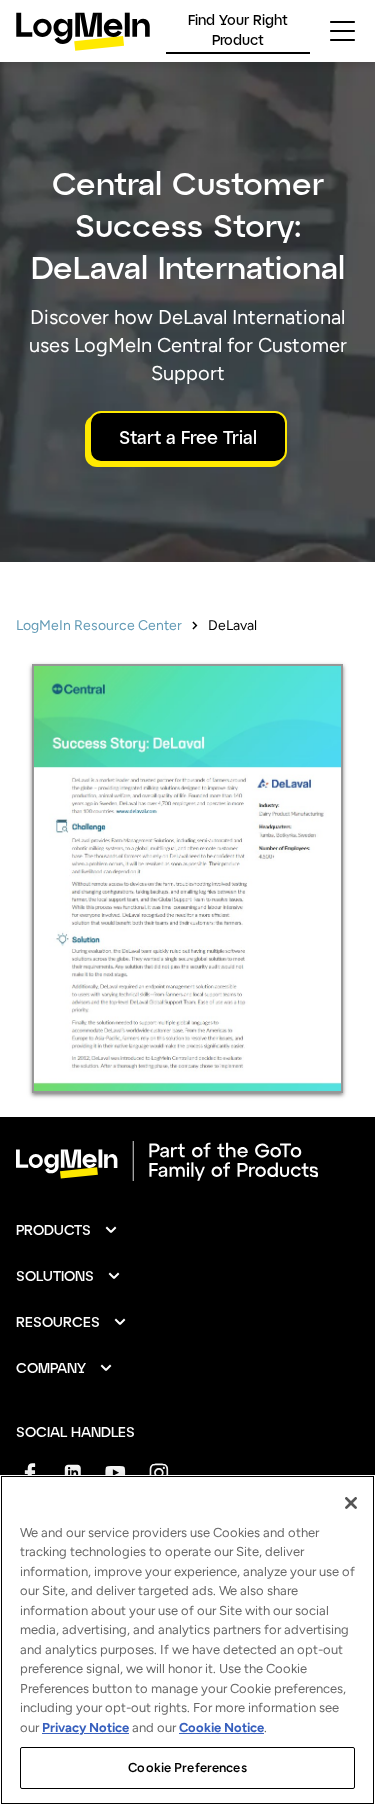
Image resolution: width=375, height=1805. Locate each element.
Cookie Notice (221, 1727)
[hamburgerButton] (342, 31)
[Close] (351, 1503)
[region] (187, 1640)
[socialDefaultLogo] (29, 1472)
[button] (67, 1230)
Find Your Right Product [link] (238, 29)
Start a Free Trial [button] (188, 437)
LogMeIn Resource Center (99, 625)
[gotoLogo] (83, 31)
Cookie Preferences (187, 1767)
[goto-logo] (187, 1161)
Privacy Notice (85, 1727)
